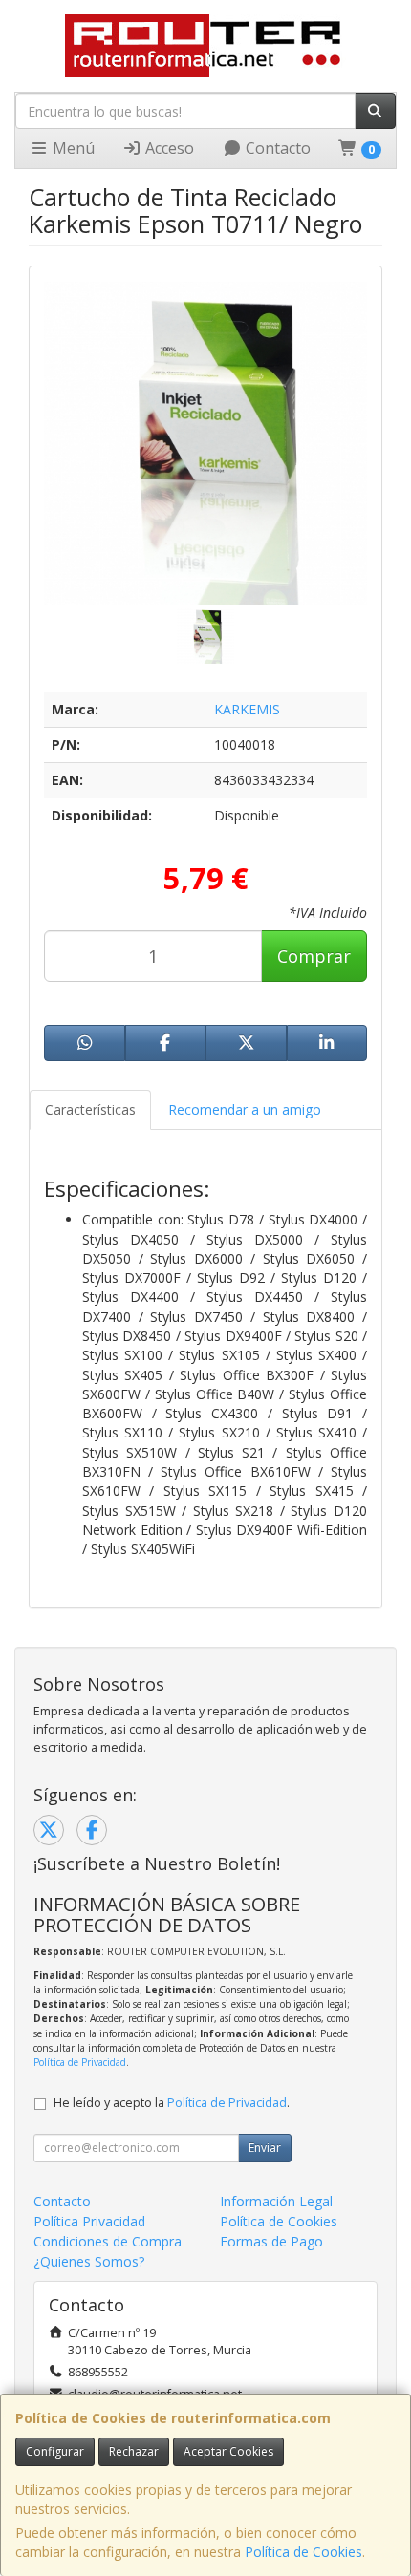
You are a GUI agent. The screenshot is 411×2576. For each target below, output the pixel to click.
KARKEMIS (247, 709)
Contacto (276, 148)
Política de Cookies (303, 2552)
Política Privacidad (89, 2221)
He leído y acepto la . (172, 2103)
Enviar (265, 2148)
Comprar (314, 956)
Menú (72, 148)
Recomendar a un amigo (245, 1109)
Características (90, 1109)
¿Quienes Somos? (89, 2261)
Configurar (55, 2451)
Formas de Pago (271, 2241)
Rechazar (134, 2451)
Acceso (168, 148)
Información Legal (276, 2201)
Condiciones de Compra (108, 2241)
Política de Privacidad (80, 2062)
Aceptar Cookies (228, 2451)
